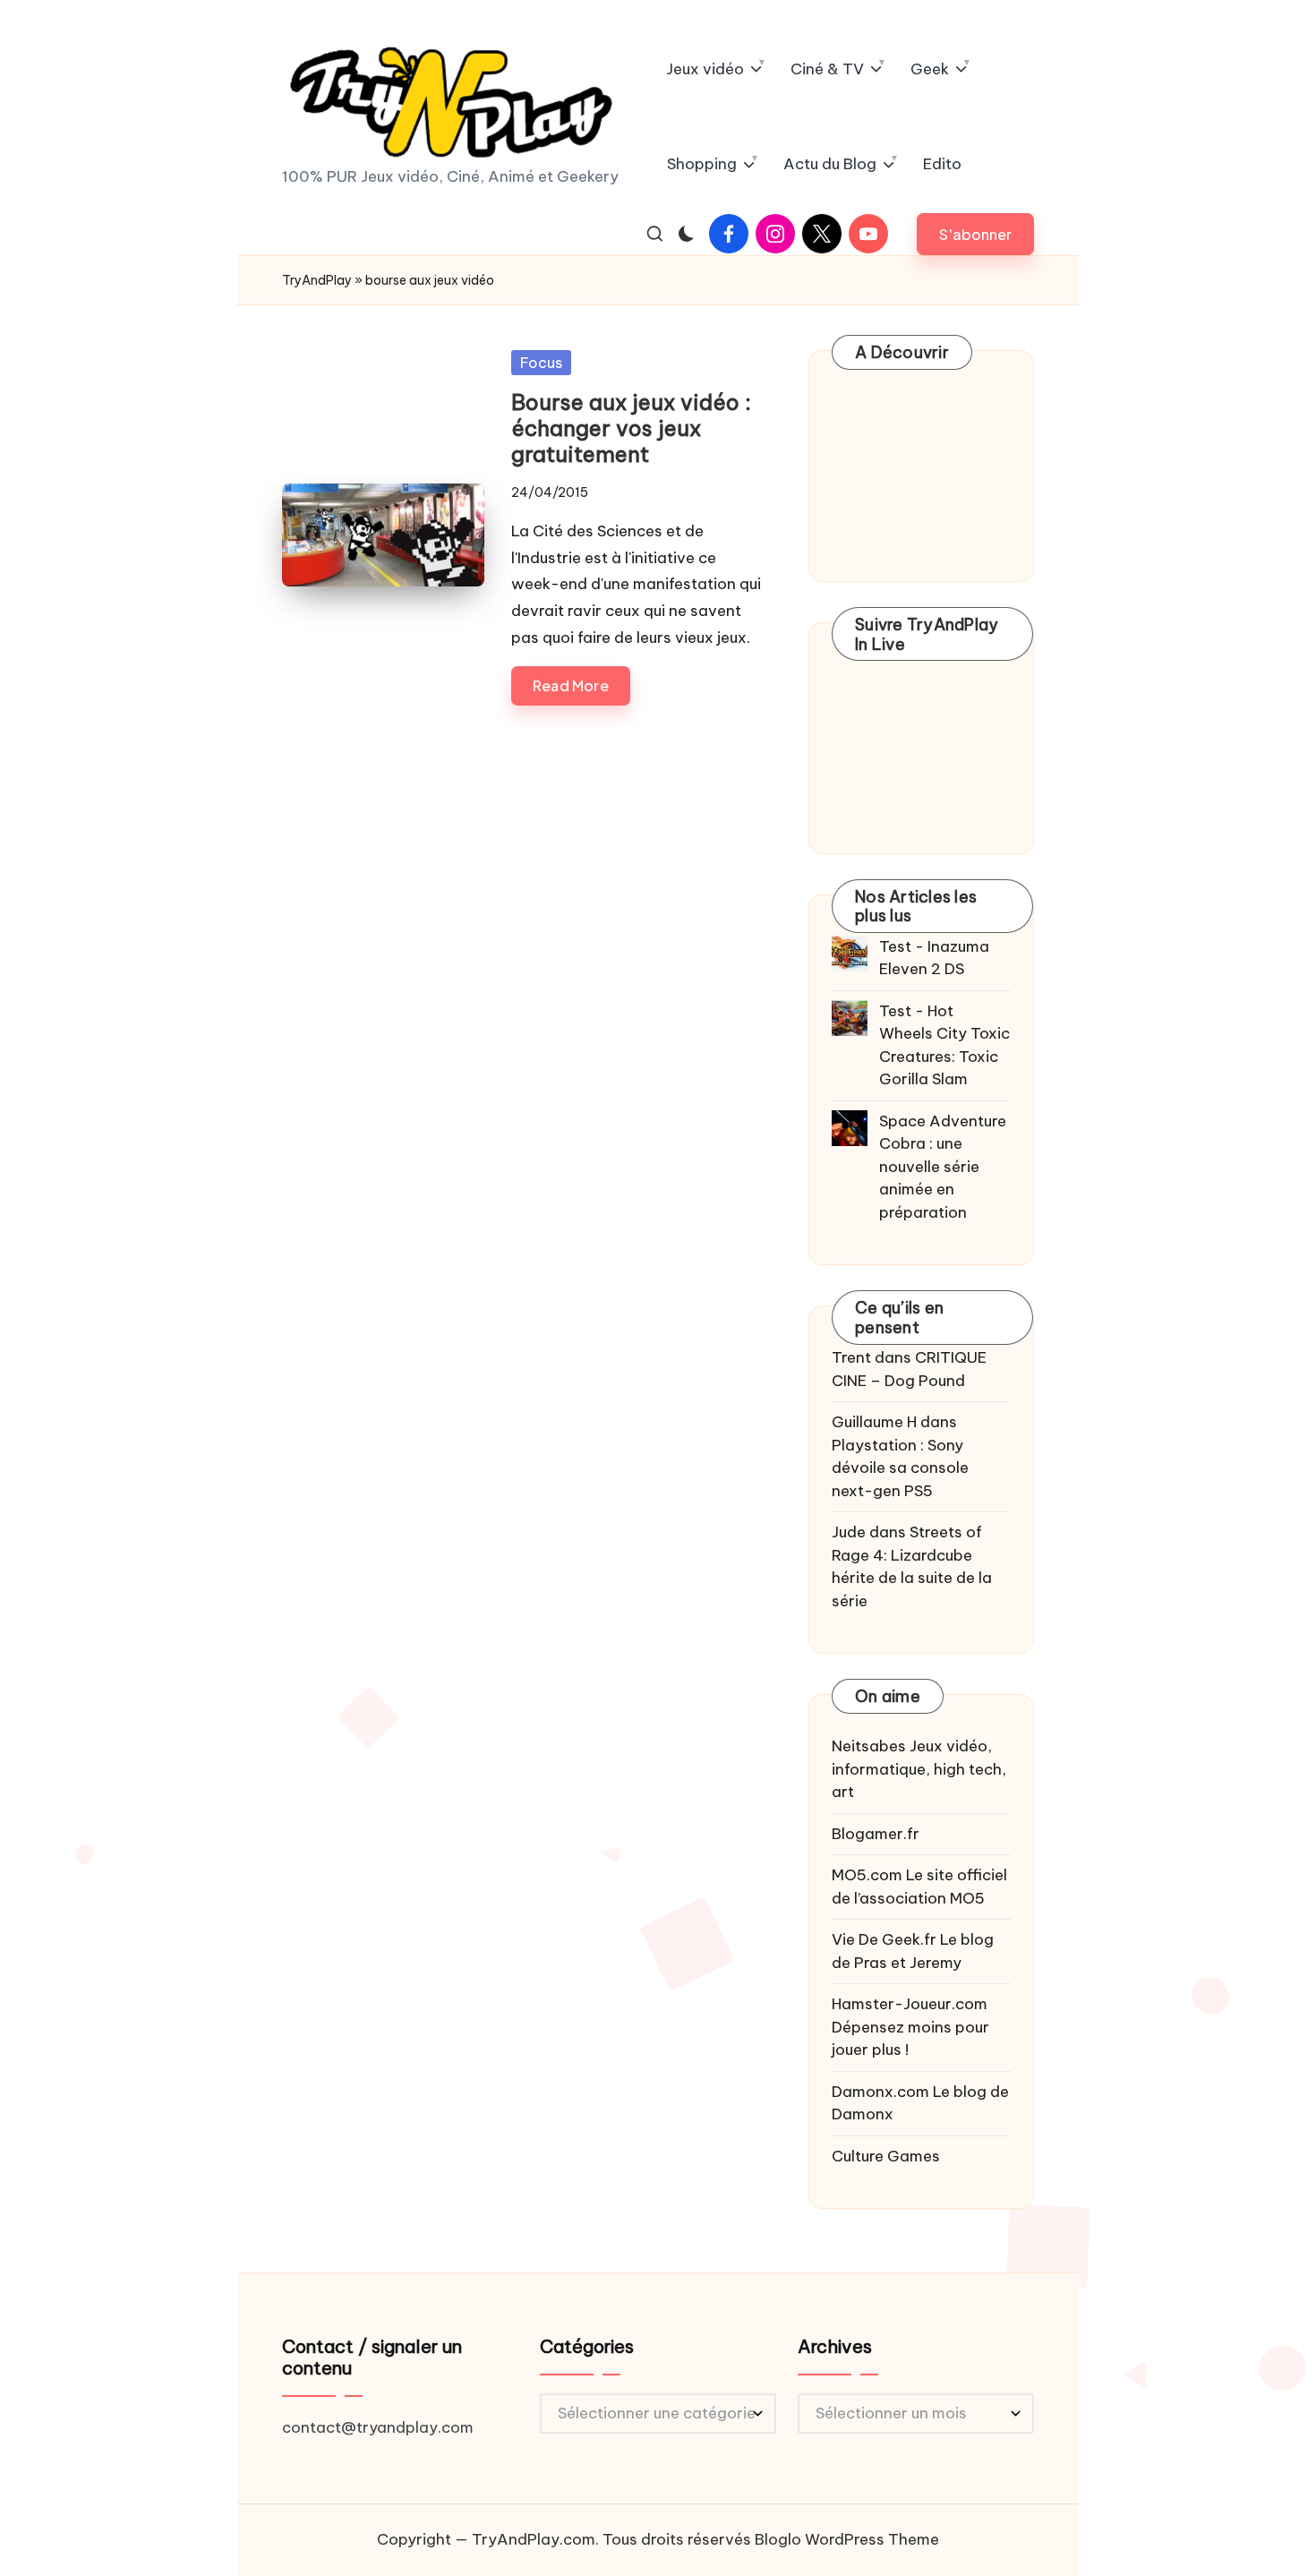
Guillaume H (874, 1422)
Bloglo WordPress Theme (847, 2539)
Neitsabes (869, 1746)
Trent (851, 1357)
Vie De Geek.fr (884, 1939)
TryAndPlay (317, 280)
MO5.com (867, 1875)
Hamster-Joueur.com (910, 2004)
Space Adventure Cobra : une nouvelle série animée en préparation (943, 1167)
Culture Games (886, 2156)
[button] (975, 234)
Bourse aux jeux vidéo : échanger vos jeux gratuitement (631, 428)
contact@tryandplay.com (378, 2427)
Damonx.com (880, 2092)
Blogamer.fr (876, 1834)
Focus (541, 363)
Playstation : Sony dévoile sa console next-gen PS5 (900, 1468)
